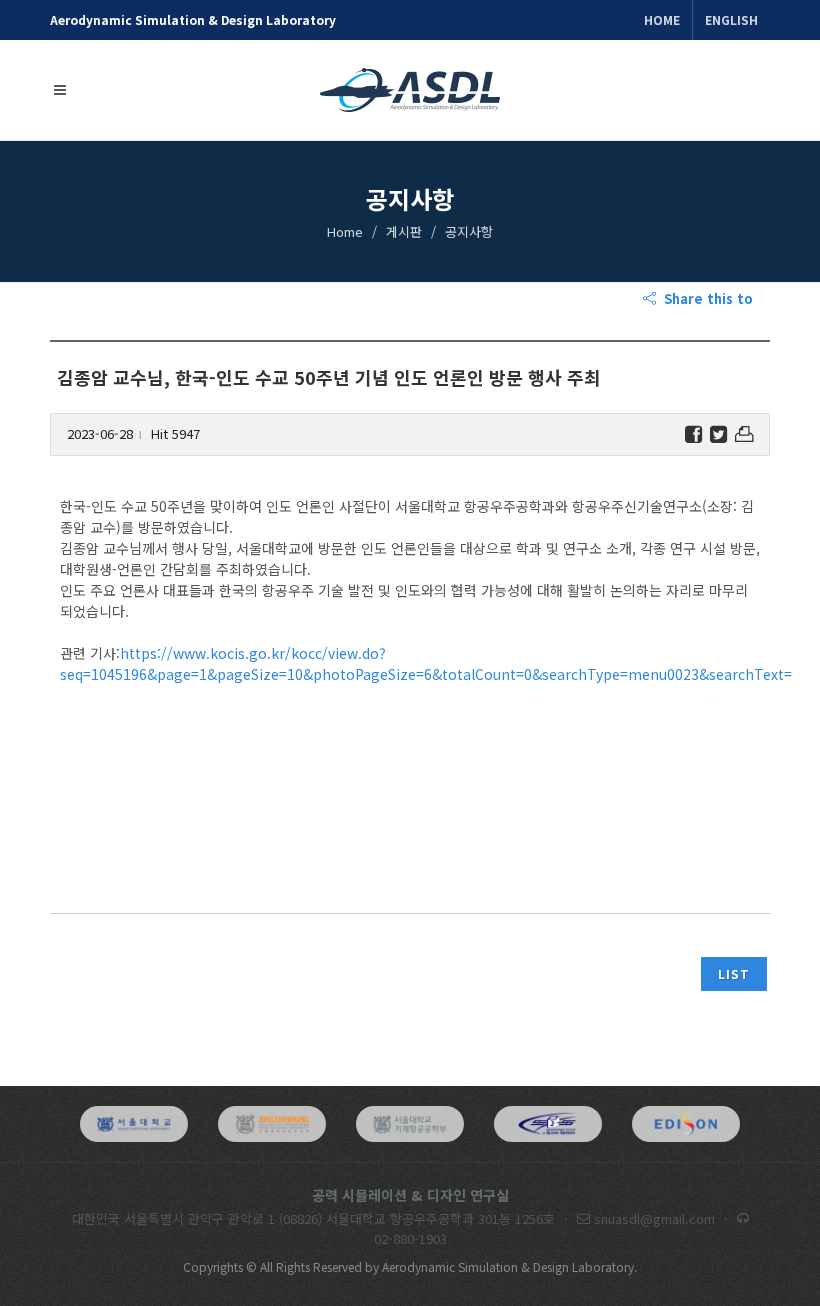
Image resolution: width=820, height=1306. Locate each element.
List (734, 973)
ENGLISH (731, 19)
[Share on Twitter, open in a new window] (718, 434)
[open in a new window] (134, 1124)
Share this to (706, 298)
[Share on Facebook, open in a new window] (693, 434)
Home (662, 19)
